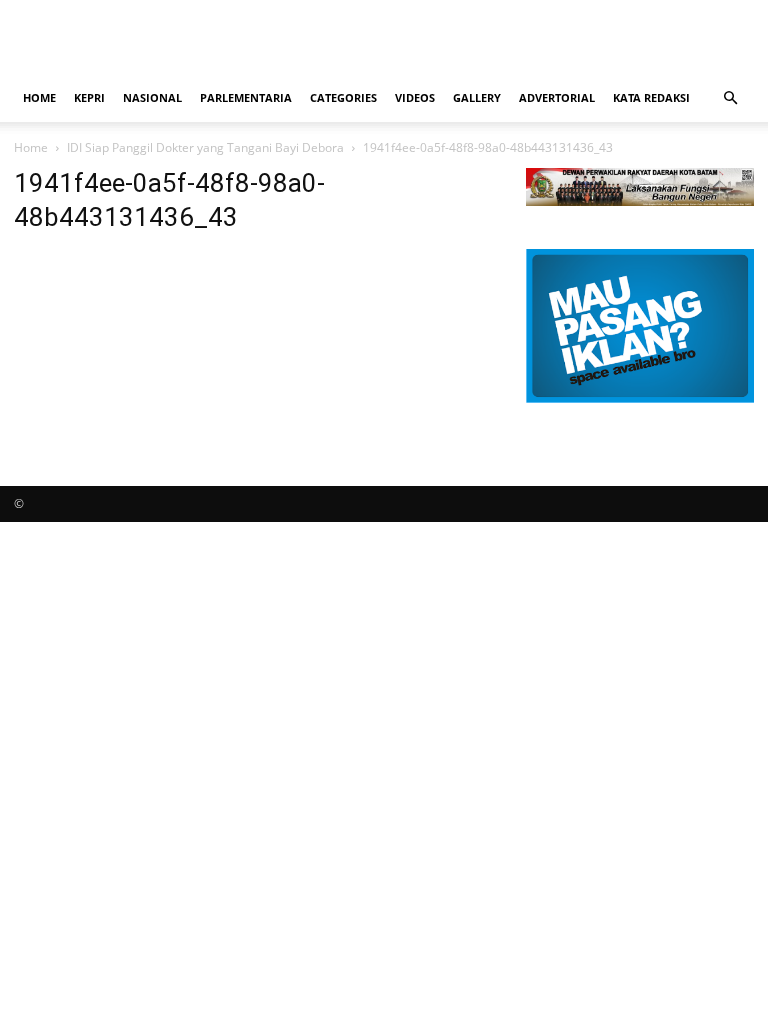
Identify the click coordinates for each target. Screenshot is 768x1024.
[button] (730, 98)
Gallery (477, 97)
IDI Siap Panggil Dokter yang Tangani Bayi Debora (205, 147)
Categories (343, 97)
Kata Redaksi (651, 97)
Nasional (152, 97)
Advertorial (557, 97)
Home (39, 97)
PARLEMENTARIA (246, 97)
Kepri (89, 97)
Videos (415, 97)
